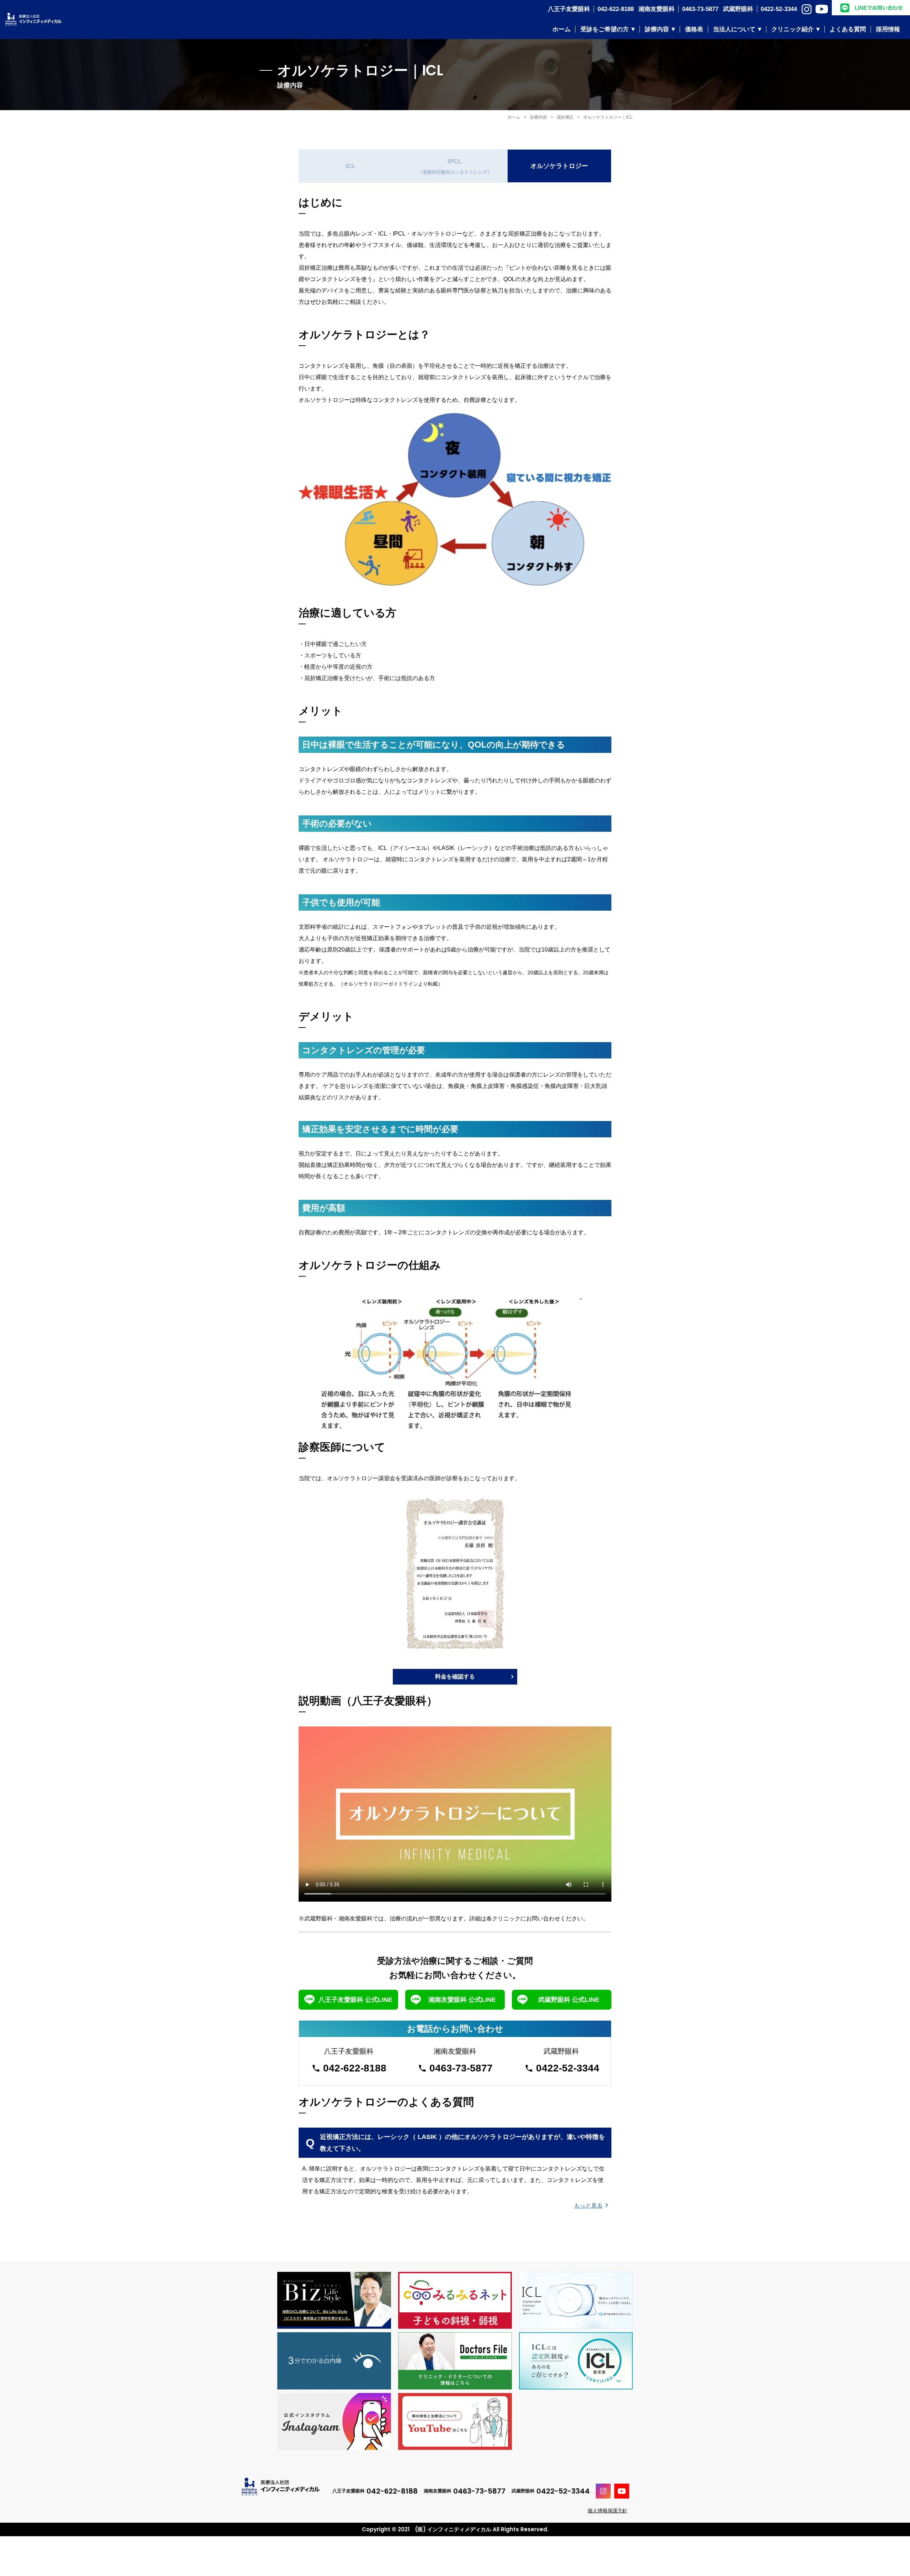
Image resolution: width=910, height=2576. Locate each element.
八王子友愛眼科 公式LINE (355, 2000)
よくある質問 (848, 29)
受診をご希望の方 (605, 29)
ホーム (561, 29)
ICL (351, 166)
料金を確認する (455, 1677)
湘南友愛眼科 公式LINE (462, 2000)
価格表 (694, 29)
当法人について (734, 29)
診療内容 (657, 29)
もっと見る (588, 2206)
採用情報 (888, 29)
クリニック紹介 (793, 29)
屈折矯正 (565, 117)
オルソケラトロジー (559, 166)
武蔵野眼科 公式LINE (569, 2000)
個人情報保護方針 (607, 2511)
